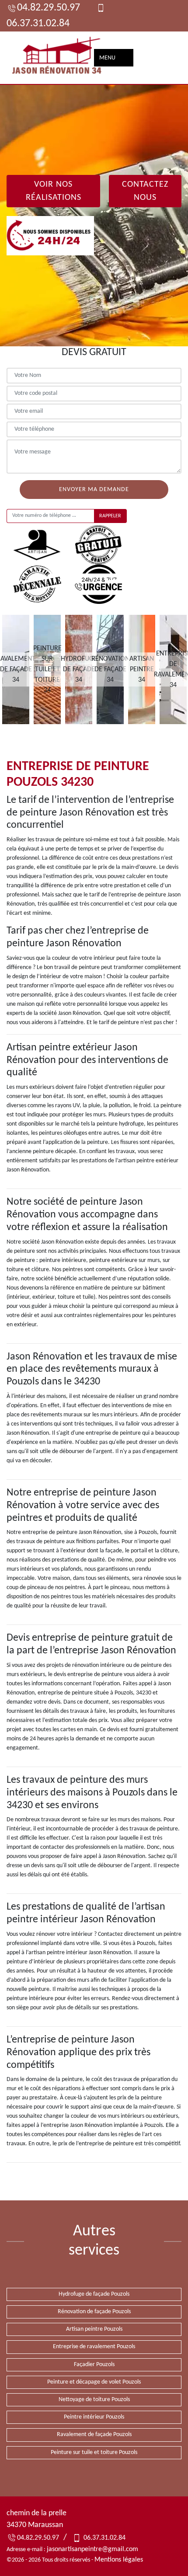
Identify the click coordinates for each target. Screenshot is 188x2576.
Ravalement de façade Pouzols (94, 2435)
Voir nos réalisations (54, 191)
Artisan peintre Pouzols (94, 2329)
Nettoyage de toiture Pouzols (94, 2400)
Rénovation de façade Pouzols (94, 2312)
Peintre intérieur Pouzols (94, 2417)
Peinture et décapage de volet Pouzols (94, 2382)
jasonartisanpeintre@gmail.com (92, 2549)
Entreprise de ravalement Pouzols (94, 2347)
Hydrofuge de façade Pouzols (94, 2294)
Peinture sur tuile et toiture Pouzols (94, 2452)
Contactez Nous (145, 191)
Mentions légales (119, 2560)
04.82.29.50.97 (49, 8)
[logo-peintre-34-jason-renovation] (57, 58)
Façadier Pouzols (94, 2365)
